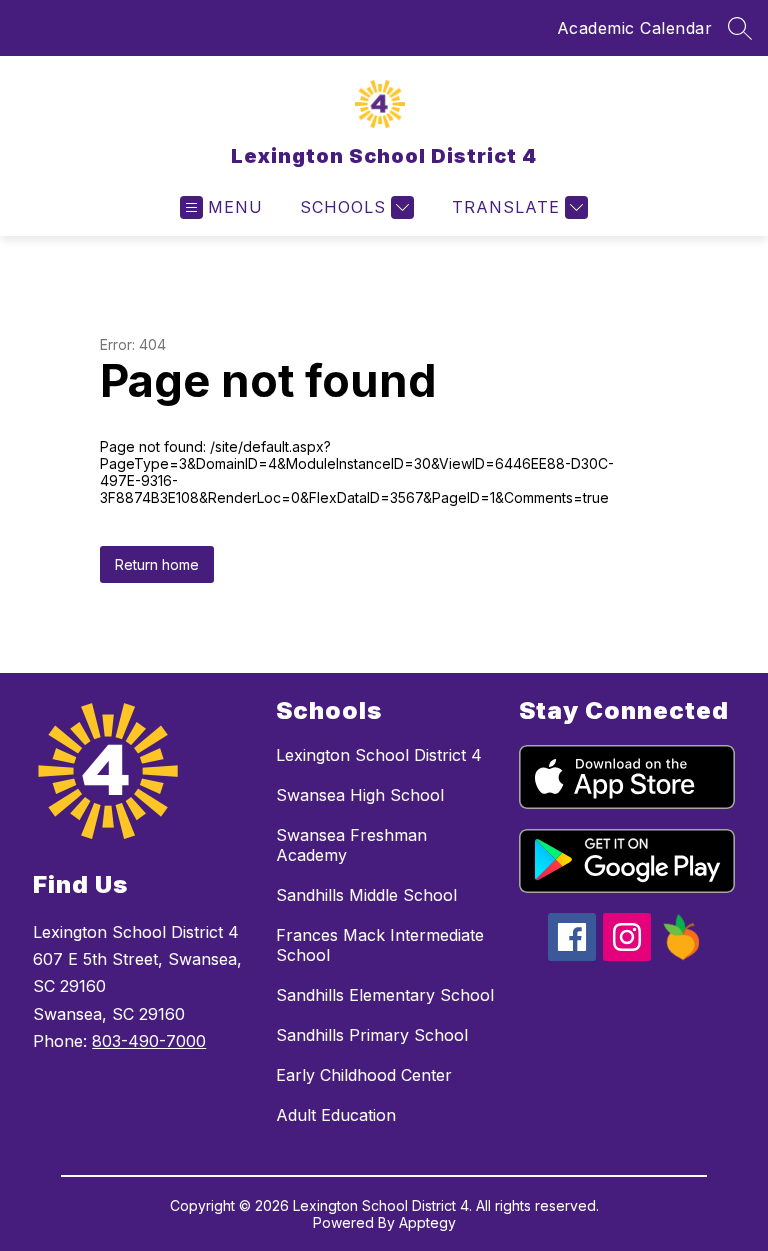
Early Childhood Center (364, 1075)
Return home (157, 564)
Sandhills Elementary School (385, 995)
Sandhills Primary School (372, 1035)
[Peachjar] (682, 955)
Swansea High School (360, 795)
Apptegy (427, 1222)
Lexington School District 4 (379, 755)
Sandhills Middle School (366, 895)
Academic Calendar (635, 28)
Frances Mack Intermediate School (380, 945)
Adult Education (336, 1115)
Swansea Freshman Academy (351, 845)
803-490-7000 (149, 1041)
